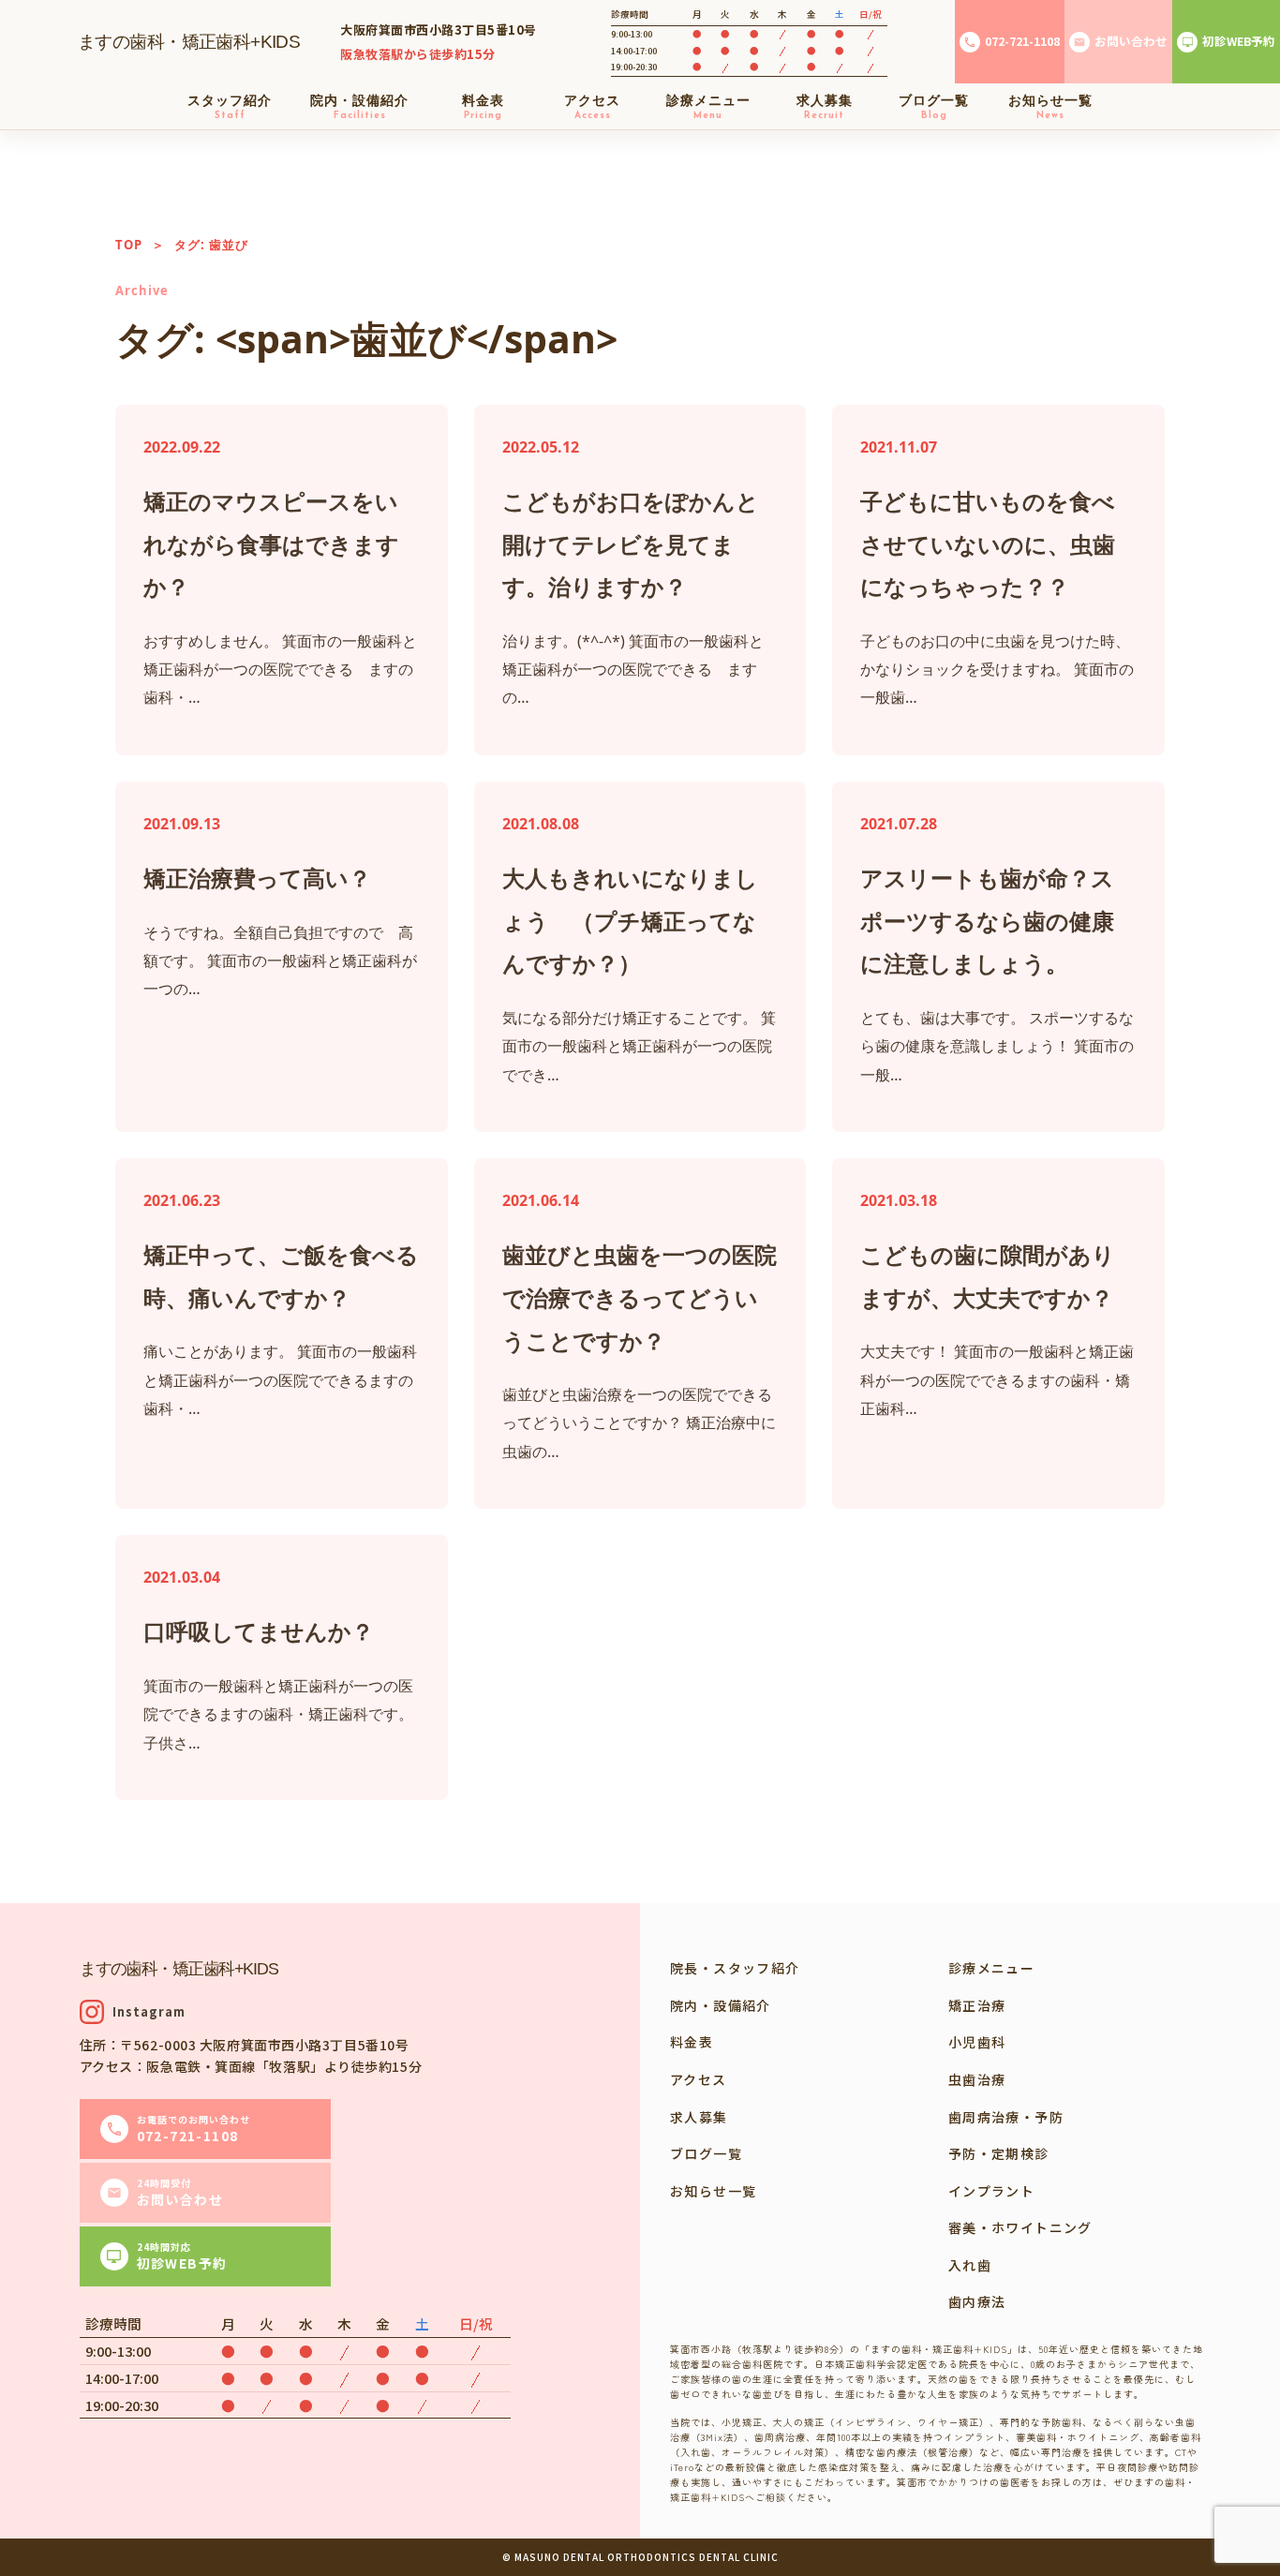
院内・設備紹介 (721, 2005)
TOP (129, 245)
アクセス (699, 2079)
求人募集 (699, 2117)
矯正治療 (977, 2005)
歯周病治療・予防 (1006, 2117)
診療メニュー (991, 1968)
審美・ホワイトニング (1020, 2227)
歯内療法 (977, 2301)
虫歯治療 (977, 2079)
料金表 (692, 2042)
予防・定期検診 (999, 2153)
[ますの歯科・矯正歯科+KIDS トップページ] (190, 42)
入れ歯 (970, 2265)
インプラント (991, 2191)
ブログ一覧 (706, 2153)
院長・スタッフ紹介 (735, 1968)
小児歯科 (977, 2042)
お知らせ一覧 (713, 2191)
